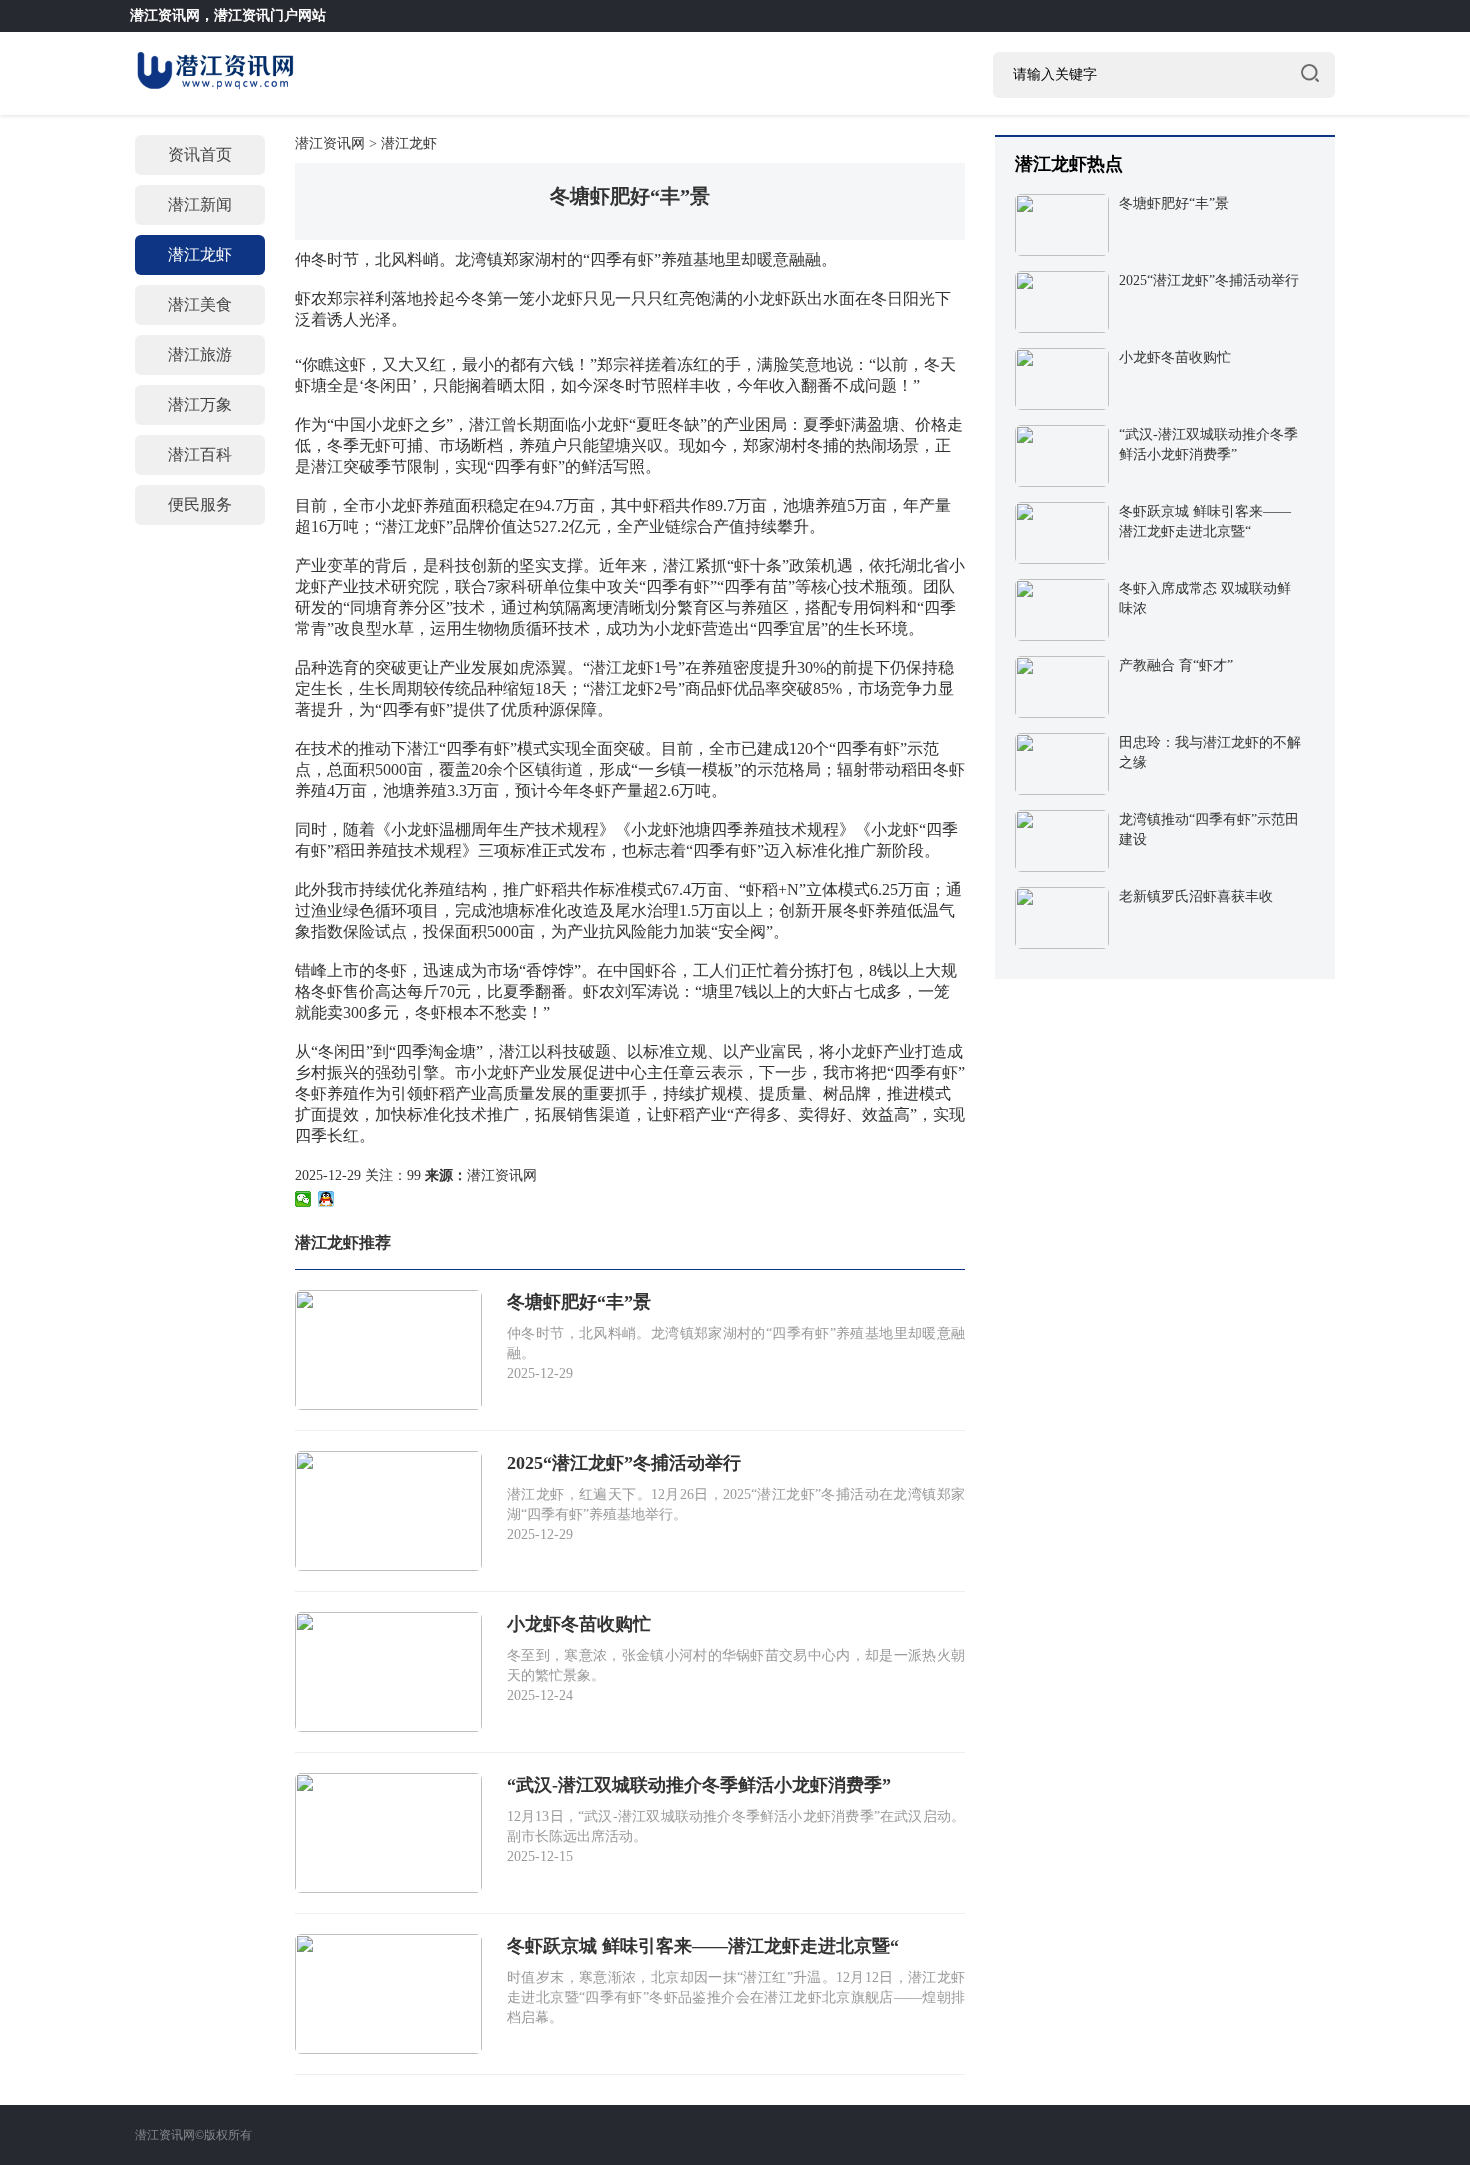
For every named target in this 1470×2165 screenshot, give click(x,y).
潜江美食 (200, 304)
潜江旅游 (200, 354)
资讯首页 (200, 154)
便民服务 (200, 504)
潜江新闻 (200, 204)
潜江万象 (200, 404)
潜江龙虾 (200, 254)
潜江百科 (200, 454)
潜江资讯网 (165, 15)
